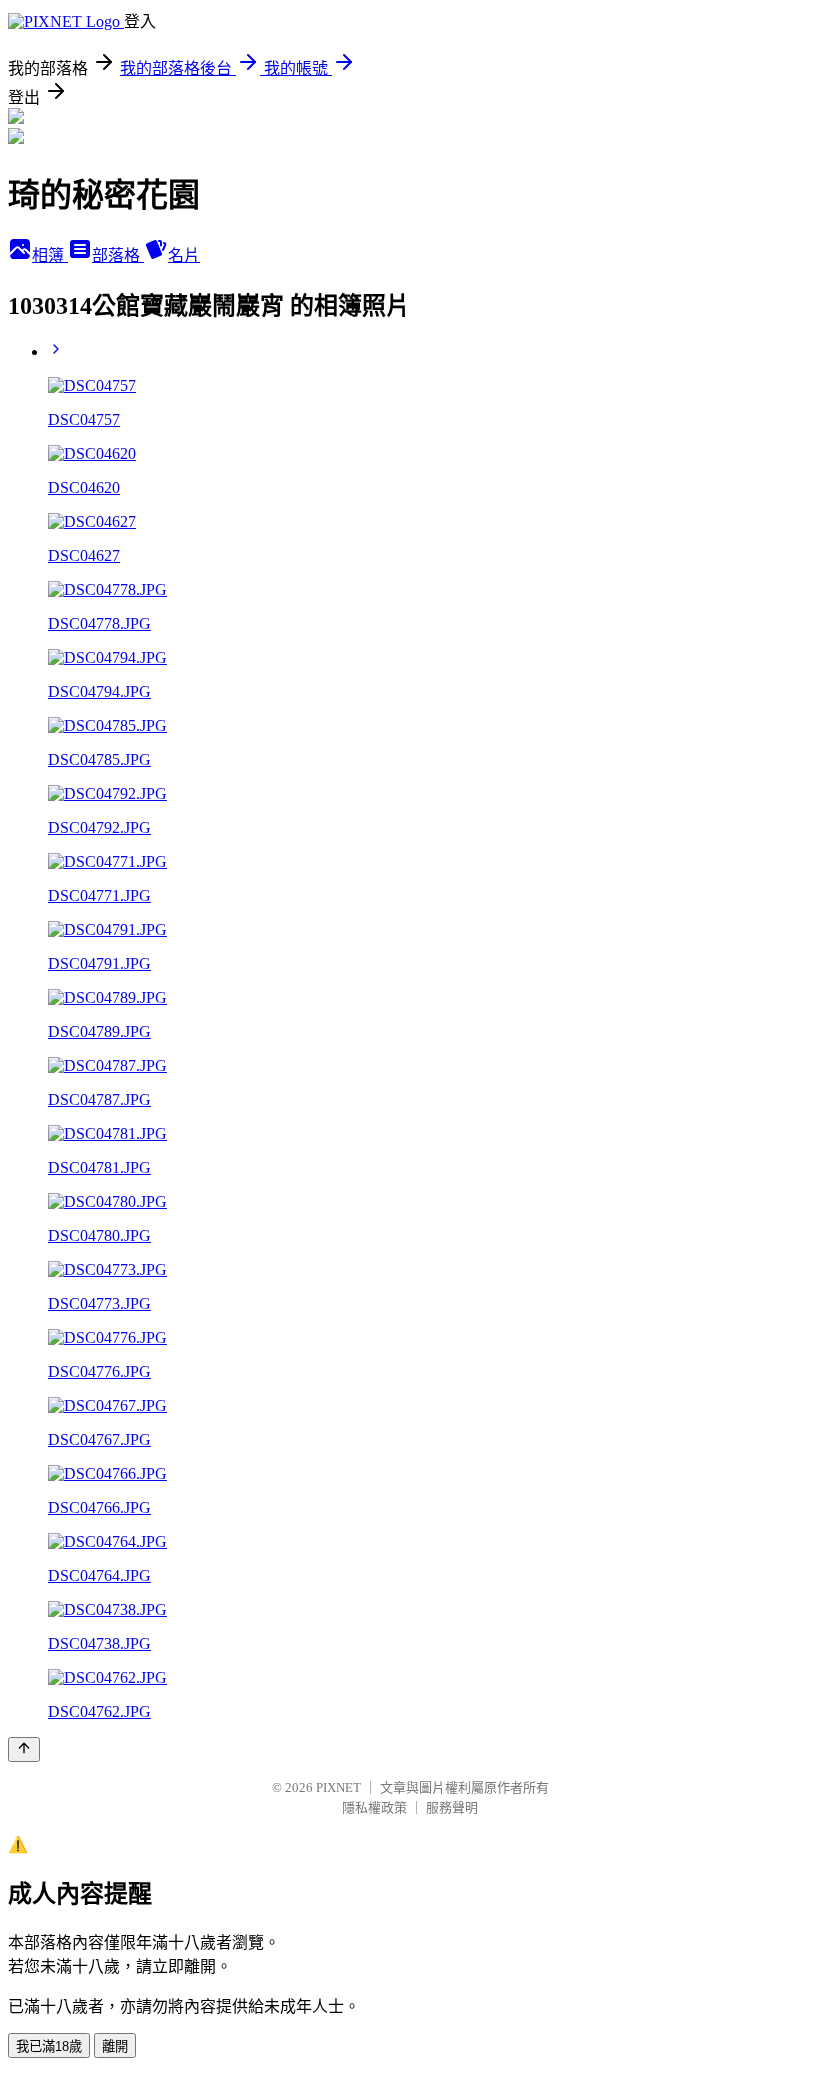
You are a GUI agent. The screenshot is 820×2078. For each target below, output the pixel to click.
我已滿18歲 (49, 2046)
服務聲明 (452, 1807)
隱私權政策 (374, 1807)
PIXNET (338, 1787)
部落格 (118, 255)
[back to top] (24, 1749)
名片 (184, 255)
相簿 (50, 255)
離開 (115, 2046)
